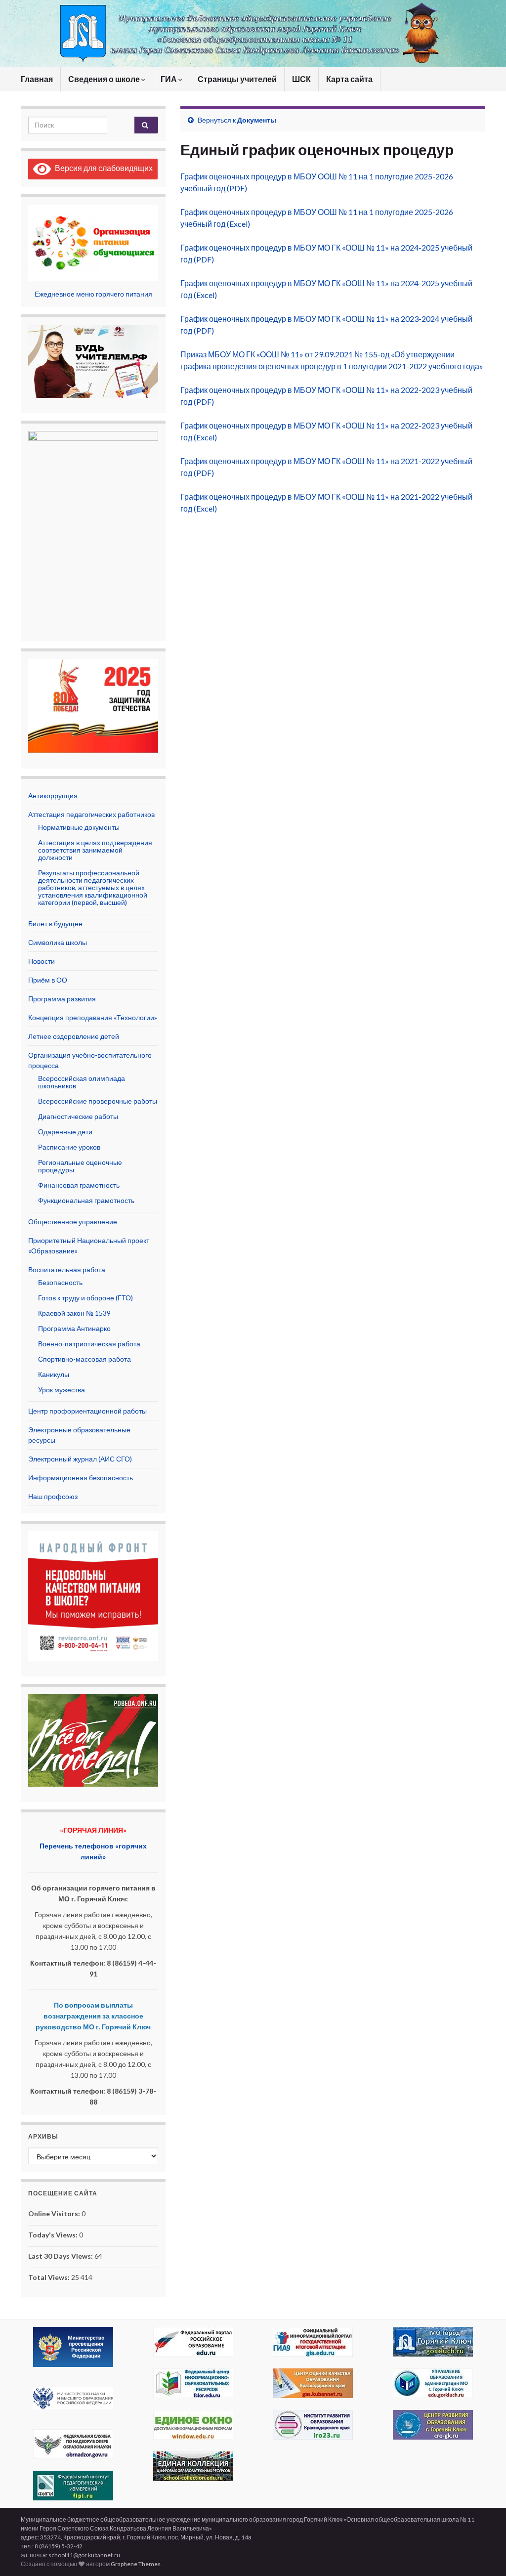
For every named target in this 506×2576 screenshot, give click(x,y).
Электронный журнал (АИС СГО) (80, 1459)
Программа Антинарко (74, 1328)
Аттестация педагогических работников (91, 814)
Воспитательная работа (67, 1269)
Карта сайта (349, 79)
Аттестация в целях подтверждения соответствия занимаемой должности (95, 850)
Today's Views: (54, 2235)
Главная (37, 79)
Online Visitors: (55, 2213)
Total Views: (50, 2277)
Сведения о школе (105, 79)
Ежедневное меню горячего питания (93, 294)
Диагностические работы (78, 1116)
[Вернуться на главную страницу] (253, 33)
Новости (42, 961)
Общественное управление (73, 1222)
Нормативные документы (79, 827)
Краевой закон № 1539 (74, 1313)
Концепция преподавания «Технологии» (93, 1017)
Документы (257, 120)
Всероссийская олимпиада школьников (82, 1082)
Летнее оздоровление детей (74, 1036)
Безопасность (60, 1282)
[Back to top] (484, 2554)
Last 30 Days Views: (61, 2256)
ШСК (301, 79)
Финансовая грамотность (79, 1185)
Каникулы (54, 1374)
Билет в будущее (55, 923)
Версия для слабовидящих (102, 168)
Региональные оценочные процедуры (80, 1166)
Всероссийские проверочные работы (98, 1101)
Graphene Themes (136, 2564)
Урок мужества (62, 1390)
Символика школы (58, 942)
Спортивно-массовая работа (84, 1359)
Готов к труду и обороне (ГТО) (85, 1298)
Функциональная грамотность (86, 1200)
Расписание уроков (69, 1147)
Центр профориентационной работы (87, 1411)
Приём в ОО (48, 980)
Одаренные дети (65, 1132)
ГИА (169, 79)
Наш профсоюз (53, 1496)
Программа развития (62, 999)
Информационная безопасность (81, 1478)
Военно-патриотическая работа (89, 1344)
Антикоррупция (53, 795)
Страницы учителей (237, 79)
